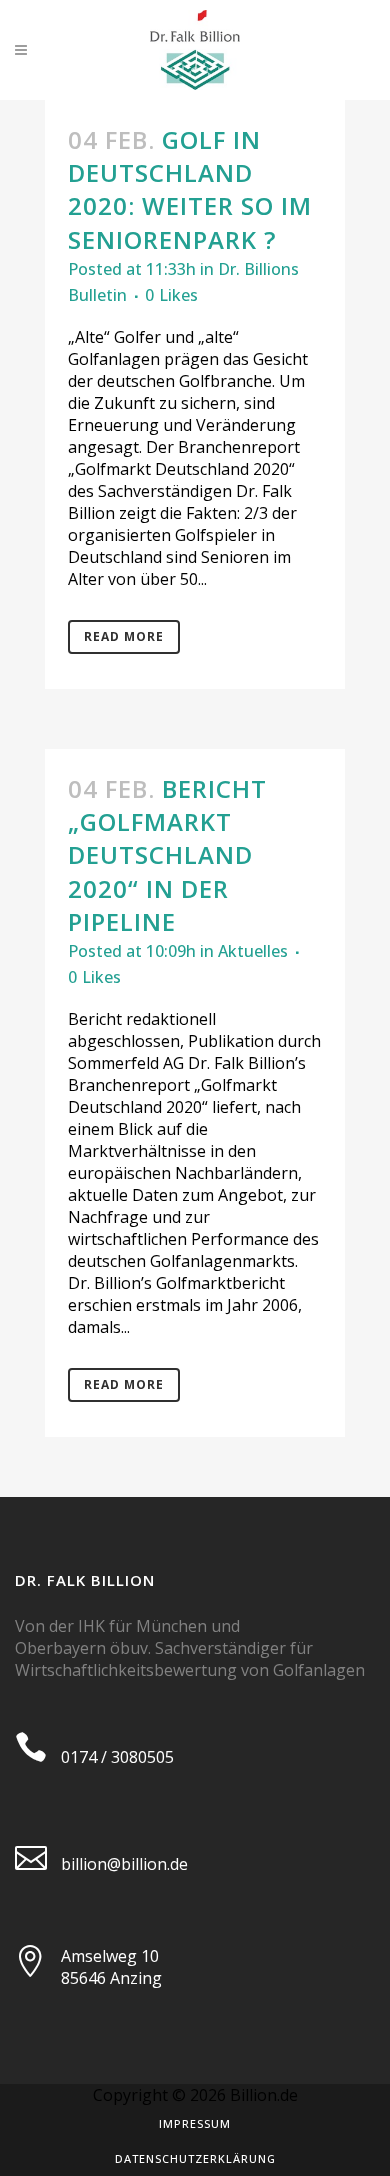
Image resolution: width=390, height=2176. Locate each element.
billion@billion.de (124, 1864)
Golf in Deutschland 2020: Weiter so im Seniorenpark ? (190, 189)
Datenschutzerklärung (195, 2158)
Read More (124, 636)
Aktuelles (253, 951)
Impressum (195, 2123)
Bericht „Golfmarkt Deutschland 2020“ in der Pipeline (167, 855)
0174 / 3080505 (117, 1757)
